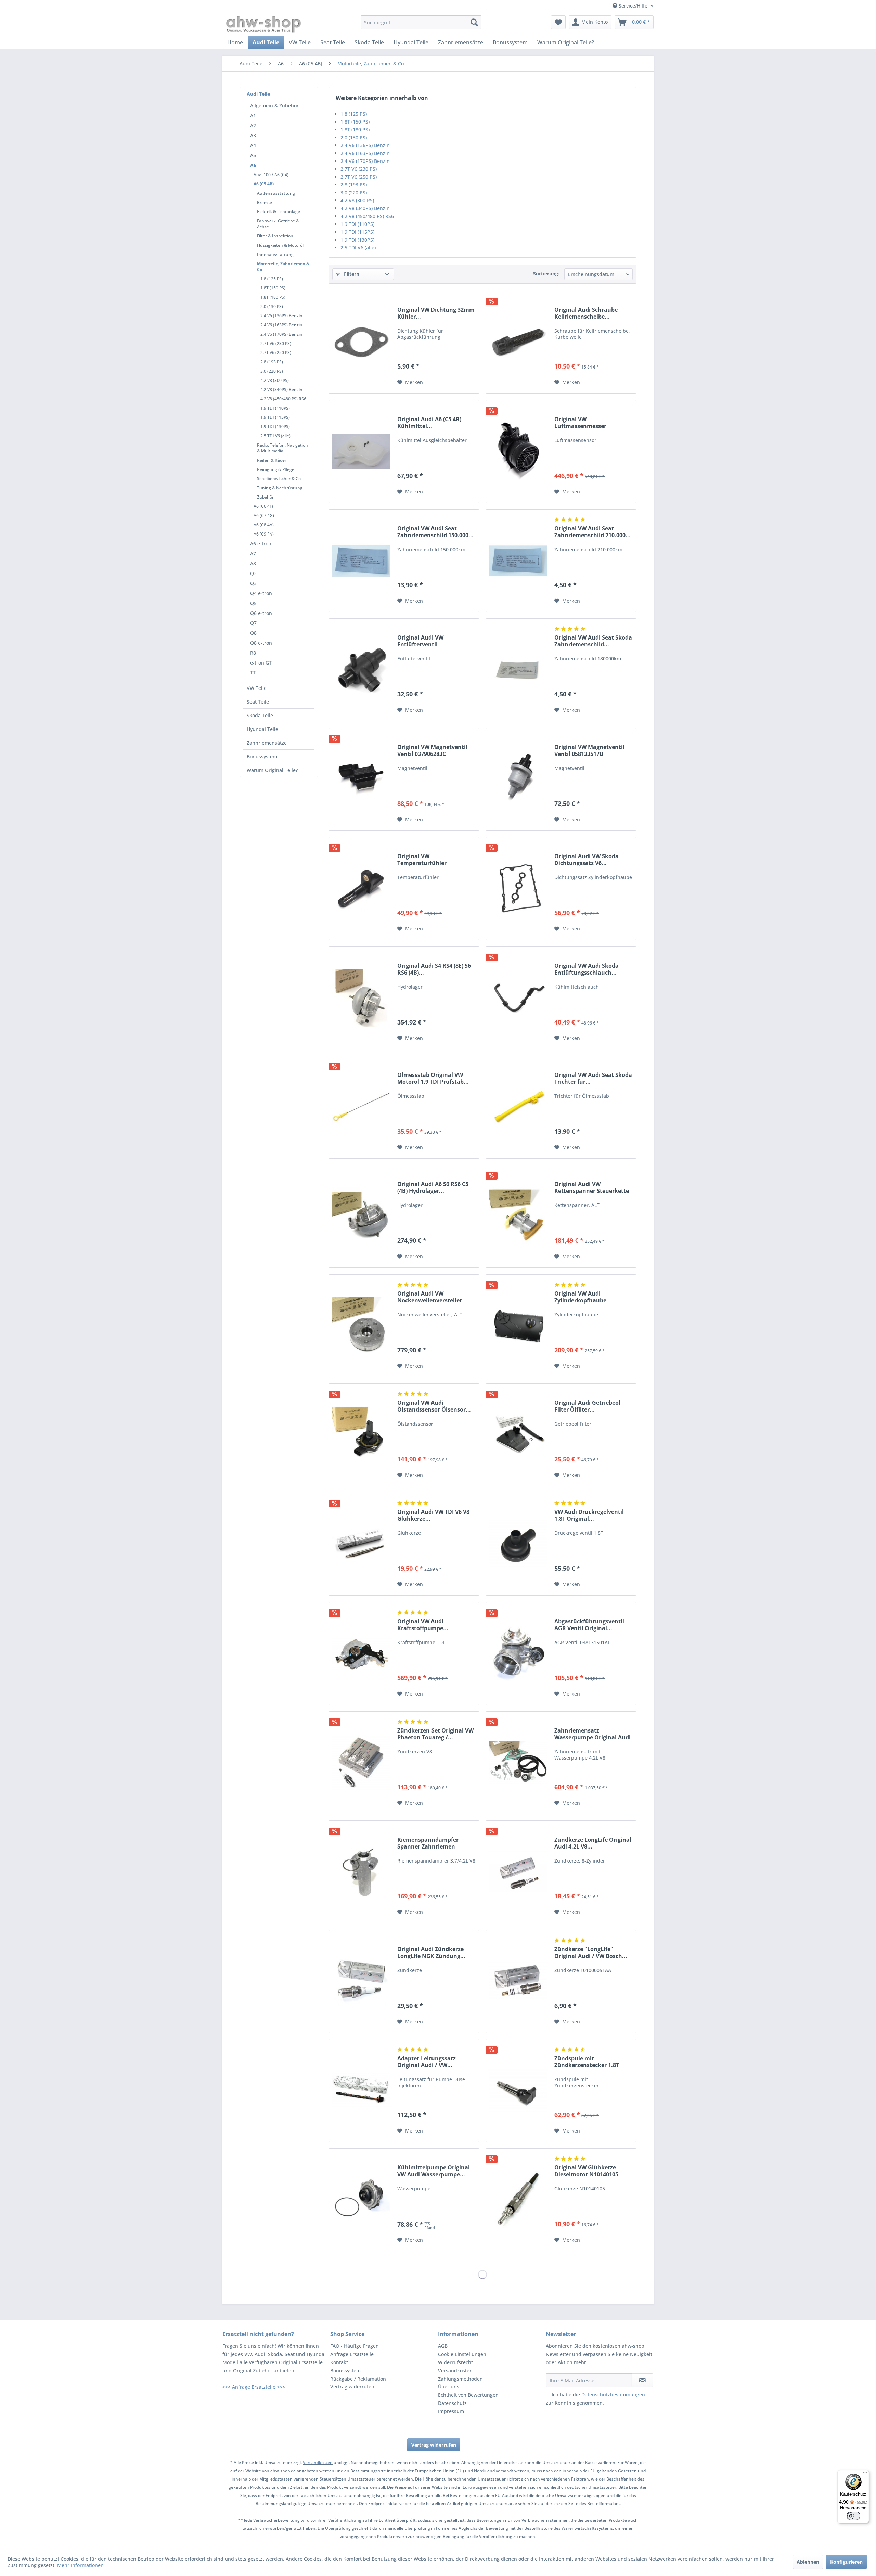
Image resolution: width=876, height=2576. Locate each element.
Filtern (351, 274)
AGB (443, 2346)
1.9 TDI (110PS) (275, 408)
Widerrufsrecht (455, 2362)
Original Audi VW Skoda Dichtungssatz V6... (587, 860)
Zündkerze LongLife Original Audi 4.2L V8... (593, 1843)
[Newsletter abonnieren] (642, 2380)
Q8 (253, 633)
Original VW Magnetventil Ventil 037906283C (432, 750)
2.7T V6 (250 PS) (276, 353)
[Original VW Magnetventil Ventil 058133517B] (518, 779)
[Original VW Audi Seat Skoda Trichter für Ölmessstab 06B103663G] (518, 1107)
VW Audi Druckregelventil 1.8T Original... (589, 1515)
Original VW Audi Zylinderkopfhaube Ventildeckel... (580, 1297)
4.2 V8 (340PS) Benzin (281, 390)
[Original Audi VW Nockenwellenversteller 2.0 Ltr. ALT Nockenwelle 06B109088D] (361, 1326)
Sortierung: (546, 274)
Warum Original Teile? (272, 770)
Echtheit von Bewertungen (468, 2395)
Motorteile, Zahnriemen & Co (283, 267)
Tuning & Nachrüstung (280, 488)
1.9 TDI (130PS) (275, 427)
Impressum (451, 2411)
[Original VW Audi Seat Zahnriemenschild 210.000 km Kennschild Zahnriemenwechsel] (518, 561)
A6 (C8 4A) (264, 525)
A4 (253, 145)
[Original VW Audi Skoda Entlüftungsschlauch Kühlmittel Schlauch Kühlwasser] (518, 998)
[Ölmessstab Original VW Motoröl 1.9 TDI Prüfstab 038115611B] (361, 1107)
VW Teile (257, 688)
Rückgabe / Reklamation (358, 2379)
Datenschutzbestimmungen (613, 2394)
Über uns (449, 2387)
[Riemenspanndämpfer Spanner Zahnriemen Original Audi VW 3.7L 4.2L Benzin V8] (361, 1872)
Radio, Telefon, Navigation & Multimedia (282, 448)
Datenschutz (452, 2403)
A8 (253, 563)
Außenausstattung (276, 193)
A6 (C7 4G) (264, 516)
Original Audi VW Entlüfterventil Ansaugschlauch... (422, 641)
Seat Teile (258, 702)
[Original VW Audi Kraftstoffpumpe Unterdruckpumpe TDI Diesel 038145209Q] (361, 1654)
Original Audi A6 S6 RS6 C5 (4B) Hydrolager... (433, 1187)
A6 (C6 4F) (263, 506)
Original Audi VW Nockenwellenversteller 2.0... (430, 1297)
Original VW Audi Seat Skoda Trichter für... (593, 1078)
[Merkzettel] (558, 22)
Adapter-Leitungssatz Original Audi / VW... (427, 2062)
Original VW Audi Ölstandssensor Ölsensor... (434, 1406)
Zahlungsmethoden (460, 2379)
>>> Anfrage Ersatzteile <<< (254, 2387)
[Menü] (865, 2474)
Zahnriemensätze (267, 743)
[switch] (853, 2516)
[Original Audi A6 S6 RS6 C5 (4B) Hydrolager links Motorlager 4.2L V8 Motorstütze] (361, 1216)
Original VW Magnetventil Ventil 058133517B (589, 750)
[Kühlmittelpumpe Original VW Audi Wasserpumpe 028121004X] (361, 2200)
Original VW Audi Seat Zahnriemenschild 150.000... (435, 532)
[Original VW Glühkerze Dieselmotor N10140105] (518, 2200)
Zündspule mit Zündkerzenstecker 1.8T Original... (587, 2062)
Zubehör (265, 497)
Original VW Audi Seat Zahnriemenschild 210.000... (592, 532)
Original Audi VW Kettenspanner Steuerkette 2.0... (592, 1187)
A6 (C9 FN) (264, 534)
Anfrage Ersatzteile (352, 2354)
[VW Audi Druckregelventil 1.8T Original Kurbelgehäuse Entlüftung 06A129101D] (518, 1544)
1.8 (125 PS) (272, 279)
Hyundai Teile (262, 729)
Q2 (253, 573)
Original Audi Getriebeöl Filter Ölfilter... (587, 1406)
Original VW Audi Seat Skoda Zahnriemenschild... (593, 641)
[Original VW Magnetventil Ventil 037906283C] (361, 779)
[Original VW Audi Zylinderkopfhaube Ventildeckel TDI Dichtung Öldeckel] (518, 1326)
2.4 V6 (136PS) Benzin (281, 316)
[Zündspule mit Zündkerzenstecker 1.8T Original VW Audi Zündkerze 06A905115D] (518, 2091)
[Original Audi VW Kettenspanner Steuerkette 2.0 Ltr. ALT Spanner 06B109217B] (518, 1216)
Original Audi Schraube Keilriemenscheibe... (586, 313)
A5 (253, 155)
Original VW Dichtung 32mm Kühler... (436, 313)
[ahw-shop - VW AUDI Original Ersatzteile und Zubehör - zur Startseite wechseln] (264, 24)
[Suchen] (474, 22)
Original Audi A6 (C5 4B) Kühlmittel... (429, 423)
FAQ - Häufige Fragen (355, 2346)
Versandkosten (455, 2371)
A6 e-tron (261, 544)
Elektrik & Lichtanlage (279, 212)
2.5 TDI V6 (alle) (275, 436)
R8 (253, 653)
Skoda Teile (260, 715)
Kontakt (339, 2362)
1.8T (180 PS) (273, 297)
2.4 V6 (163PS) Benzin (281, 325)
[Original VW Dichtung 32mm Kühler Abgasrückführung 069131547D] (361, 342)
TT (253, 673)
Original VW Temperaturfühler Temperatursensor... (425, 860)
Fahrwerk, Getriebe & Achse (278, 224)
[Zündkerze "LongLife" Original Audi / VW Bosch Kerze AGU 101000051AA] (518, 1981)
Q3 (253, 583)
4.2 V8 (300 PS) (275, 380)
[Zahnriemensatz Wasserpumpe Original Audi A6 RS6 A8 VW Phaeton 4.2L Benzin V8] (518, 1763)
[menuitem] (421, 22)
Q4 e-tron (261, 593)
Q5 (253, 603)
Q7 (253, 623)
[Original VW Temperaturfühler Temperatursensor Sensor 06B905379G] (361, 888)
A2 (253, 125)
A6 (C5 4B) (264, 184)
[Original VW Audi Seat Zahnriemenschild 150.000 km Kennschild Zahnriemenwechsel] (361, 561)
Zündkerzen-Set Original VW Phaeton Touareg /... (435, 1734)
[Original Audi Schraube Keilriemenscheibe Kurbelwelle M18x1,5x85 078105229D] (518, 342)
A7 (253, 553)
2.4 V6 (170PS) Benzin (281, 334)
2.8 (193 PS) (272, 362)
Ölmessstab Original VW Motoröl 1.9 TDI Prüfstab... (433, 1078)
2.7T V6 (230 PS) (276, 343)
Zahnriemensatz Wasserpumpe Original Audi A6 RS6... (592, 1734)
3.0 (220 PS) (272, 371)
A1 (253, 115)
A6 (253, 165)
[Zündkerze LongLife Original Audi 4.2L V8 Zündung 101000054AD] (518, 1872)
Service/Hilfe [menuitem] (633, 6)
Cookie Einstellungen (462, 2354)
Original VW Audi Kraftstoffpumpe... (423, 1625)
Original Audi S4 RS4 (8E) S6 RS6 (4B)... (434, 969)
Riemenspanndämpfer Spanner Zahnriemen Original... (428, 1843)
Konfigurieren (846, 2562)
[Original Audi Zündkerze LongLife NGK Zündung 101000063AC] (361, 1981)
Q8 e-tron (261, 643)
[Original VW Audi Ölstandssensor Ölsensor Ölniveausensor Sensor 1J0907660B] (361, 1435)
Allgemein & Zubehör (274, 106)
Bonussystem (262, 756)
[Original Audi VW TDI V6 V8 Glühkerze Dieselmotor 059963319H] (361, 1544)
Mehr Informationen (80, 2565)
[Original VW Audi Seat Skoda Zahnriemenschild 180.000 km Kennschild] (518, 670)
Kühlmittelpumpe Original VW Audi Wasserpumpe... (434, 2171)
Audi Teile (258, 94)
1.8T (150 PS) (273, 288)
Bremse (265, 202)
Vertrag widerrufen (352, 2387)
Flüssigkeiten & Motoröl (280, 245)
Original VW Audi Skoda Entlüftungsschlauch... (587, 969)
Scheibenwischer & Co (279, 479)
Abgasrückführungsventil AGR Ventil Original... (589, 1625)
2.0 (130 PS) (272, 306)
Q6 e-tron (261, 613)
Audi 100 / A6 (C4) (271, 175)
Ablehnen (808, 2562)
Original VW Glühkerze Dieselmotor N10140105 (586, 2171)
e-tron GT (261, 663)
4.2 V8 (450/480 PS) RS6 (283, 399)
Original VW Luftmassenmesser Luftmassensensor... (582, 423)
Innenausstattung (275, 254)
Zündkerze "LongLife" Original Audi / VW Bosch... (591, 1953)
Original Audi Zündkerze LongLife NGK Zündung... (431, 1953)
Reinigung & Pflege (276, 469)
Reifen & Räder (272, 460)
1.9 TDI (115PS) (275, 417)
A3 (253, 135)
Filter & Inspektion (275, 236)
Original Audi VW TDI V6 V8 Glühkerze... (433, 1515)
